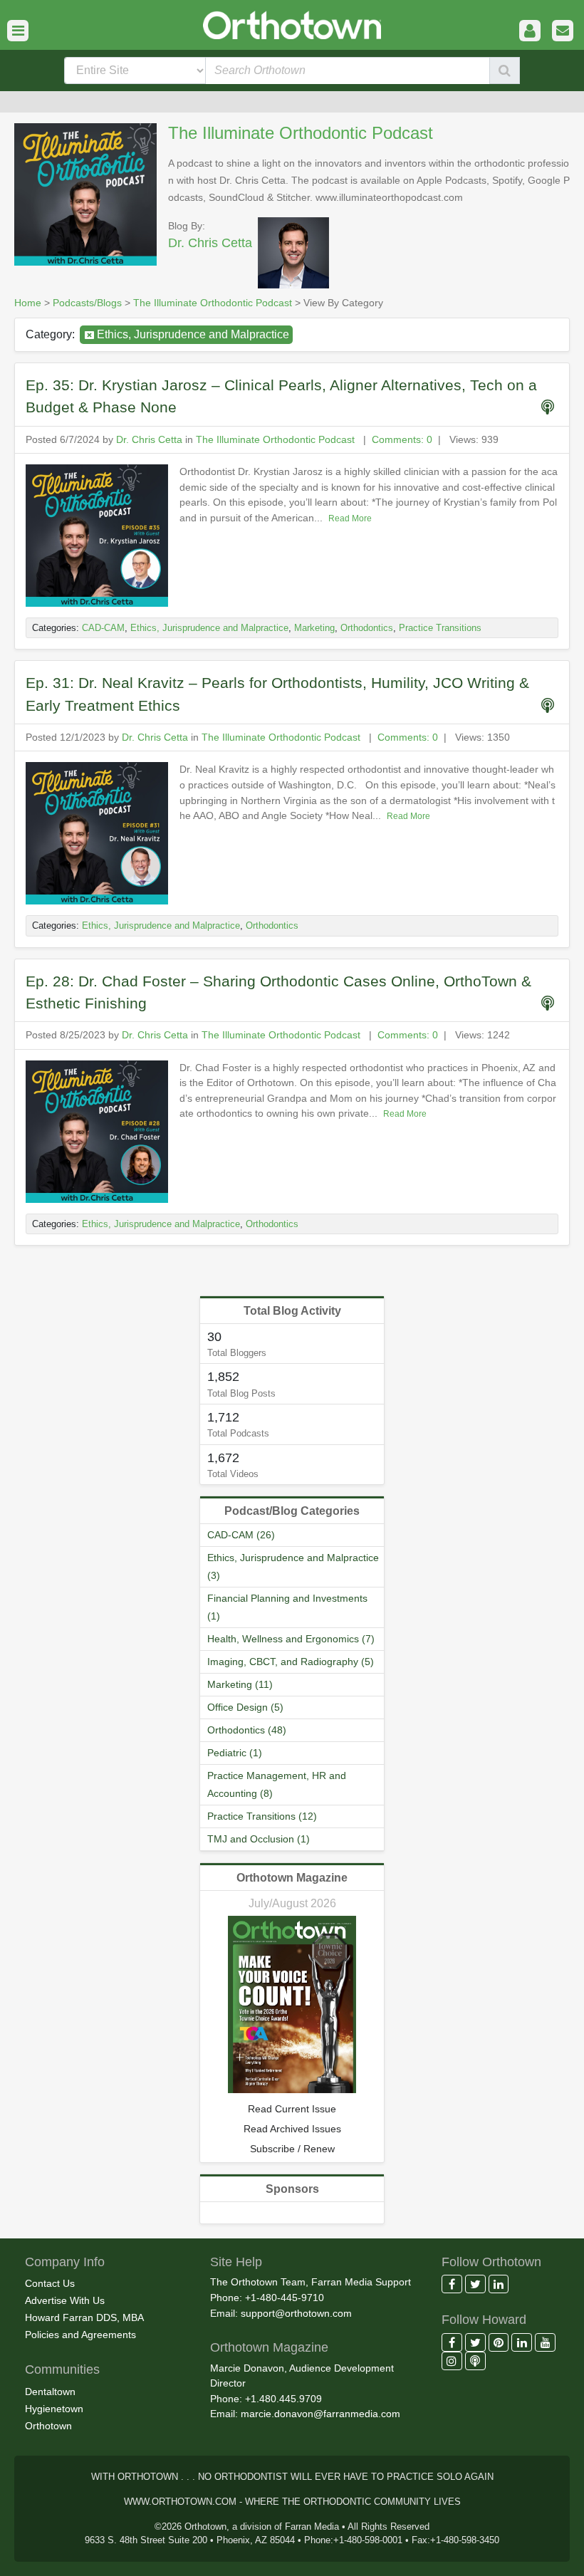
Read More (350, 518)
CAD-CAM (103, 628)
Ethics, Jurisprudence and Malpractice (193, 334)
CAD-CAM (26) (241, 1535)
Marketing (314, 628)
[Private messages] (563, 31)
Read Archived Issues (292, 2129)
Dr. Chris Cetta (210, 243)
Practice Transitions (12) (262, 1816)
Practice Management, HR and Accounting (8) (277, 1784)
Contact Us (50, 2283)
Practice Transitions (440, 628)
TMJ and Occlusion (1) (259, 1839)
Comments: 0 (402, 439)
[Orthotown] (292, 24)
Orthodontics (367, 628)
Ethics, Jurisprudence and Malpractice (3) (293, 1566)
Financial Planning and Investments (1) (287, 1607)
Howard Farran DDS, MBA (84, 2317)
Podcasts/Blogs (87, 303)
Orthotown (48, 2426)
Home (28, 303)
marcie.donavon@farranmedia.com (320, 2414)
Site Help (236, 2262)
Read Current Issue (292, 2109)
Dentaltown (50, 2392)
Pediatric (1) (235, 1753)
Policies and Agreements (80, 2335)
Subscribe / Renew (292, 2149)
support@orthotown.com (296, 2313)
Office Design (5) (245, 1707)
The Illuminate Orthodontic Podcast (301, 133)
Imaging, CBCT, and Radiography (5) (291, 1662)
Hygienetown (54, 2409)
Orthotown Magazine (292, 1878)
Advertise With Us (65, 2300)
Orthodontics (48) (247, 1730)
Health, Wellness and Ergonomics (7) (291, 1639)
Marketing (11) (240, 1684)
